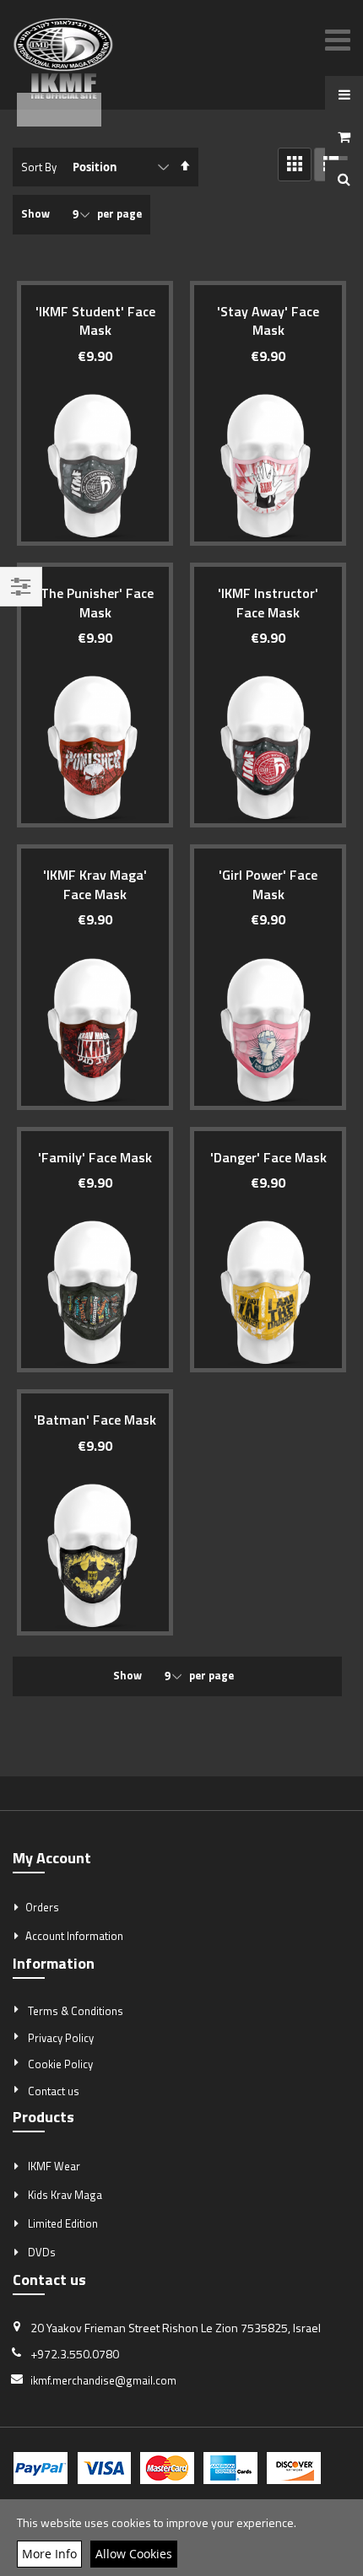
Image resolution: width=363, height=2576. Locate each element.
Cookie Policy (60, 2064)
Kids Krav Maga (65, 2195)
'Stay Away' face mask (268, 321)
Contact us (54, 2091)
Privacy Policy (61, 2038)
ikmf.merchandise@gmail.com (103, 2380)
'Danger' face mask (268, 1157)
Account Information (74, 1936)
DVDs (42, 2252)
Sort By (39, 167)
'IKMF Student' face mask (95, 321)
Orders (42, 1907)
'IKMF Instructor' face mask (268, 602)
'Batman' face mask (95, 1420)
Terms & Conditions (76, 2011)
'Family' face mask (95, 1157)
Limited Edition (63, 2223)
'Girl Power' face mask (268, 884)
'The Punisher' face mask (95, 602)
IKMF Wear (54, 2166)
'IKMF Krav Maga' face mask (95, 884)
